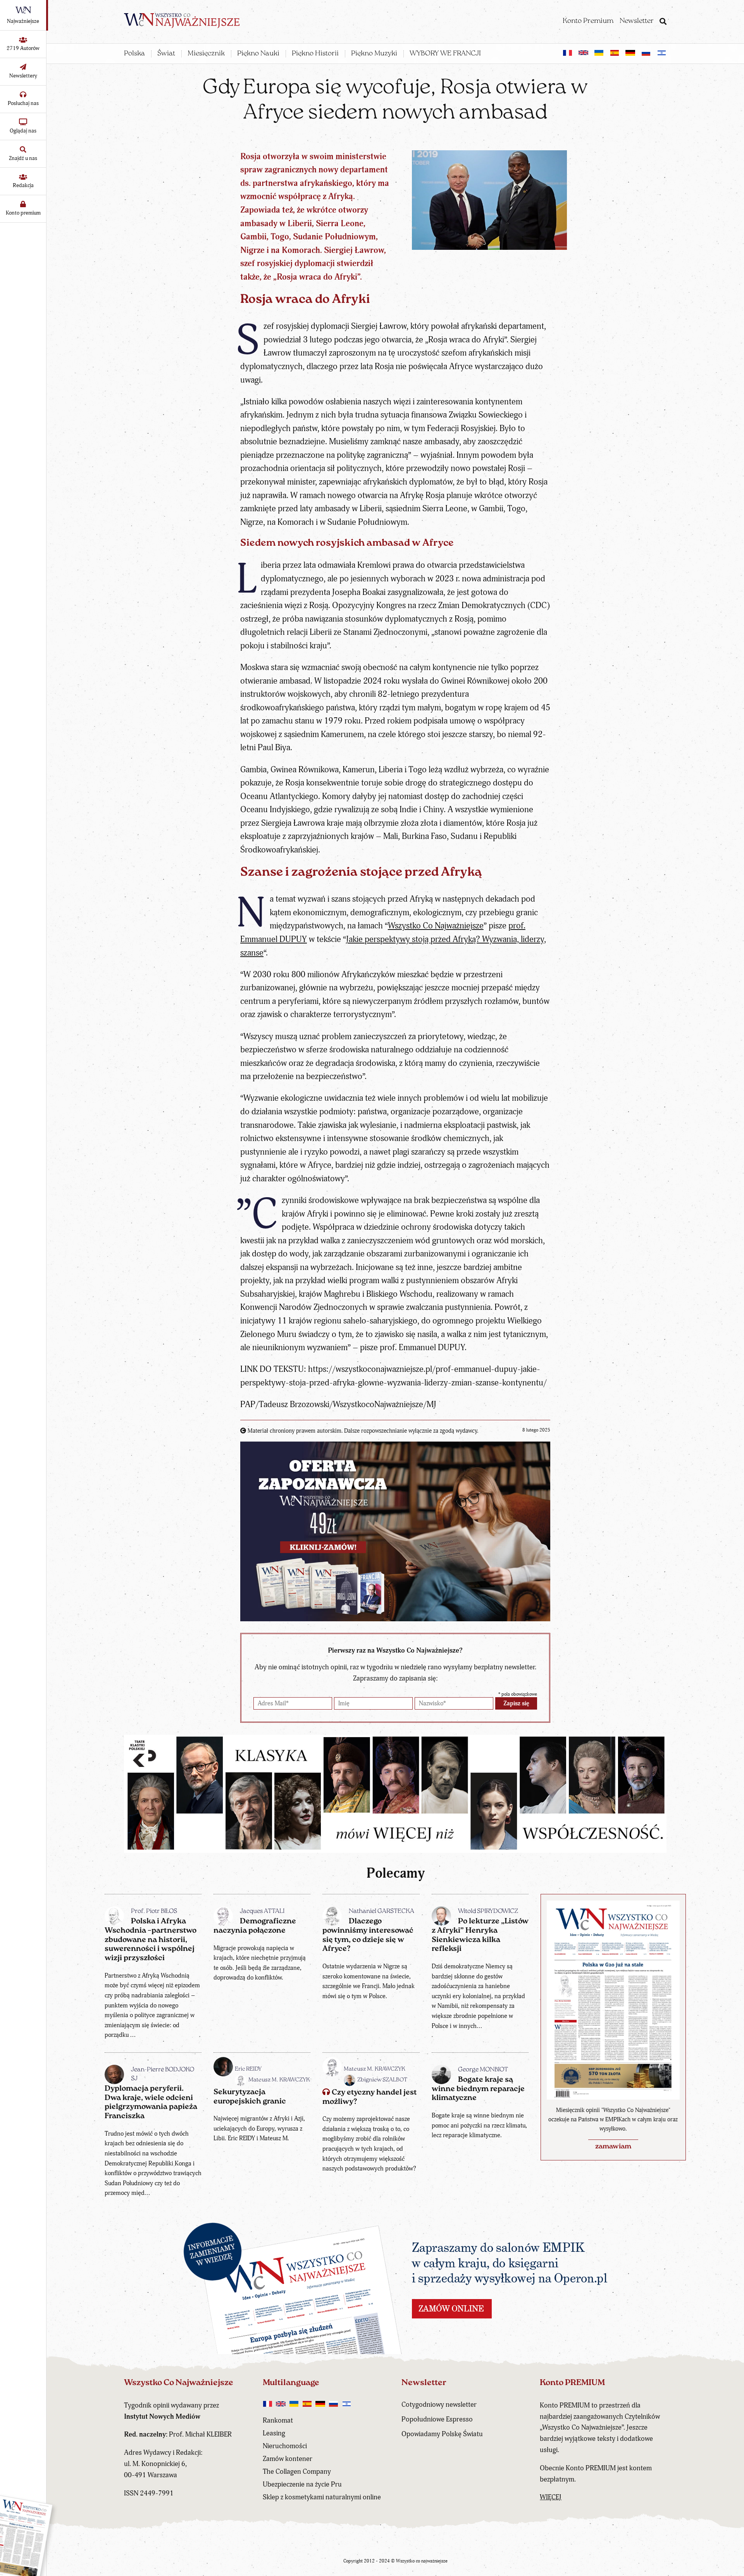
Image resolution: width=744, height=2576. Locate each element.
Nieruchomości (285, 2446)
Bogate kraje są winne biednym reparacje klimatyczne (478, 2089)
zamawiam (613, 2147)
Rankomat (278, 2420)
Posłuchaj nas (23, 103)
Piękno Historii (315, 54)
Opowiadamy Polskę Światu (442, 2434)
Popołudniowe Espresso (437, 2419)
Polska (134, 54)
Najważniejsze (23, 21)
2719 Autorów (23, 48)
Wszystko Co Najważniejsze (436, 926)
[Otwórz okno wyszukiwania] (663, 22)
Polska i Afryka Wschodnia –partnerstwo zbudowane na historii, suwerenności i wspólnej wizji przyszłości (151, 1940)
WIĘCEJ (551, 2497)
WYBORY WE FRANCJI (445, 54)
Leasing (274, 2433)
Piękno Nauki (258, 54)
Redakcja (23, 185)
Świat (166, 54)
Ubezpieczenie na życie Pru (302, 2484)
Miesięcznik (206, 54)
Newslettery (23, 76)
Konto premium (23, 213)
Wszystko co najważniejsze (422, 2561)
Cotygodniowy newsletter (439, 2405)
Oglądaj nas (23, 131)
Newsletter (637, 21)
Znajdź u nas (23, 158)
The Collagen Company (297, 2472)
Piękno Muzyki (374, 54)
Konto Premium (588, 21)
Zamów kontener (288, 2459)
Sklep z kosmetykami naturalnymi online (322, 2497)
